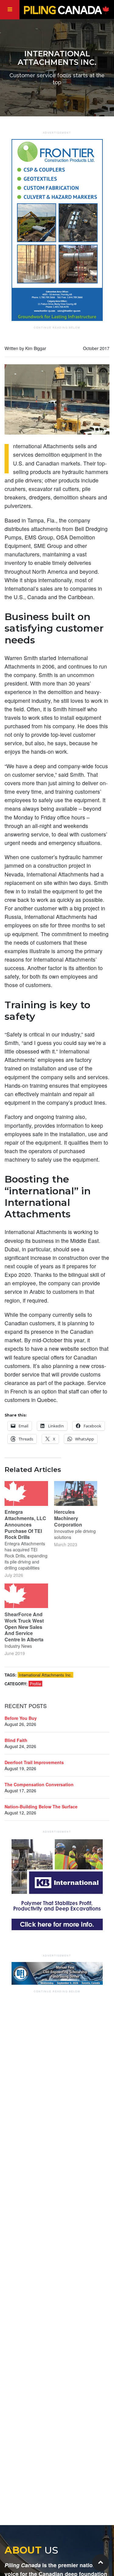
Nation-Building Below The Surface (41, 1807)
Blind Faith (16, 1740)
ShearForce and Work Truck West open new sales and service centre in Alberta (24, 1627)
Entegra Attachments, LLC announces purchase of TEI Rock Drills (25, 1524)
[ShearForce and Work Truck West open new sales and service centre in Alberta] (26, 1596)
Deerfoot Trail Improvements (34, 1762)
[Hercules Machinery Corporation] (76, 1493)
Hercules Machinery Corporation (68, 1518)
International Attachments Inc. (45, 1675)
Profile (35, 1684)
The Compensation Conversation (39, 1784)
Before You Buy (21, 1718)
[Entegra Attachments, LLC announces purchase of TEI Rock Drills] (26, 1493)
